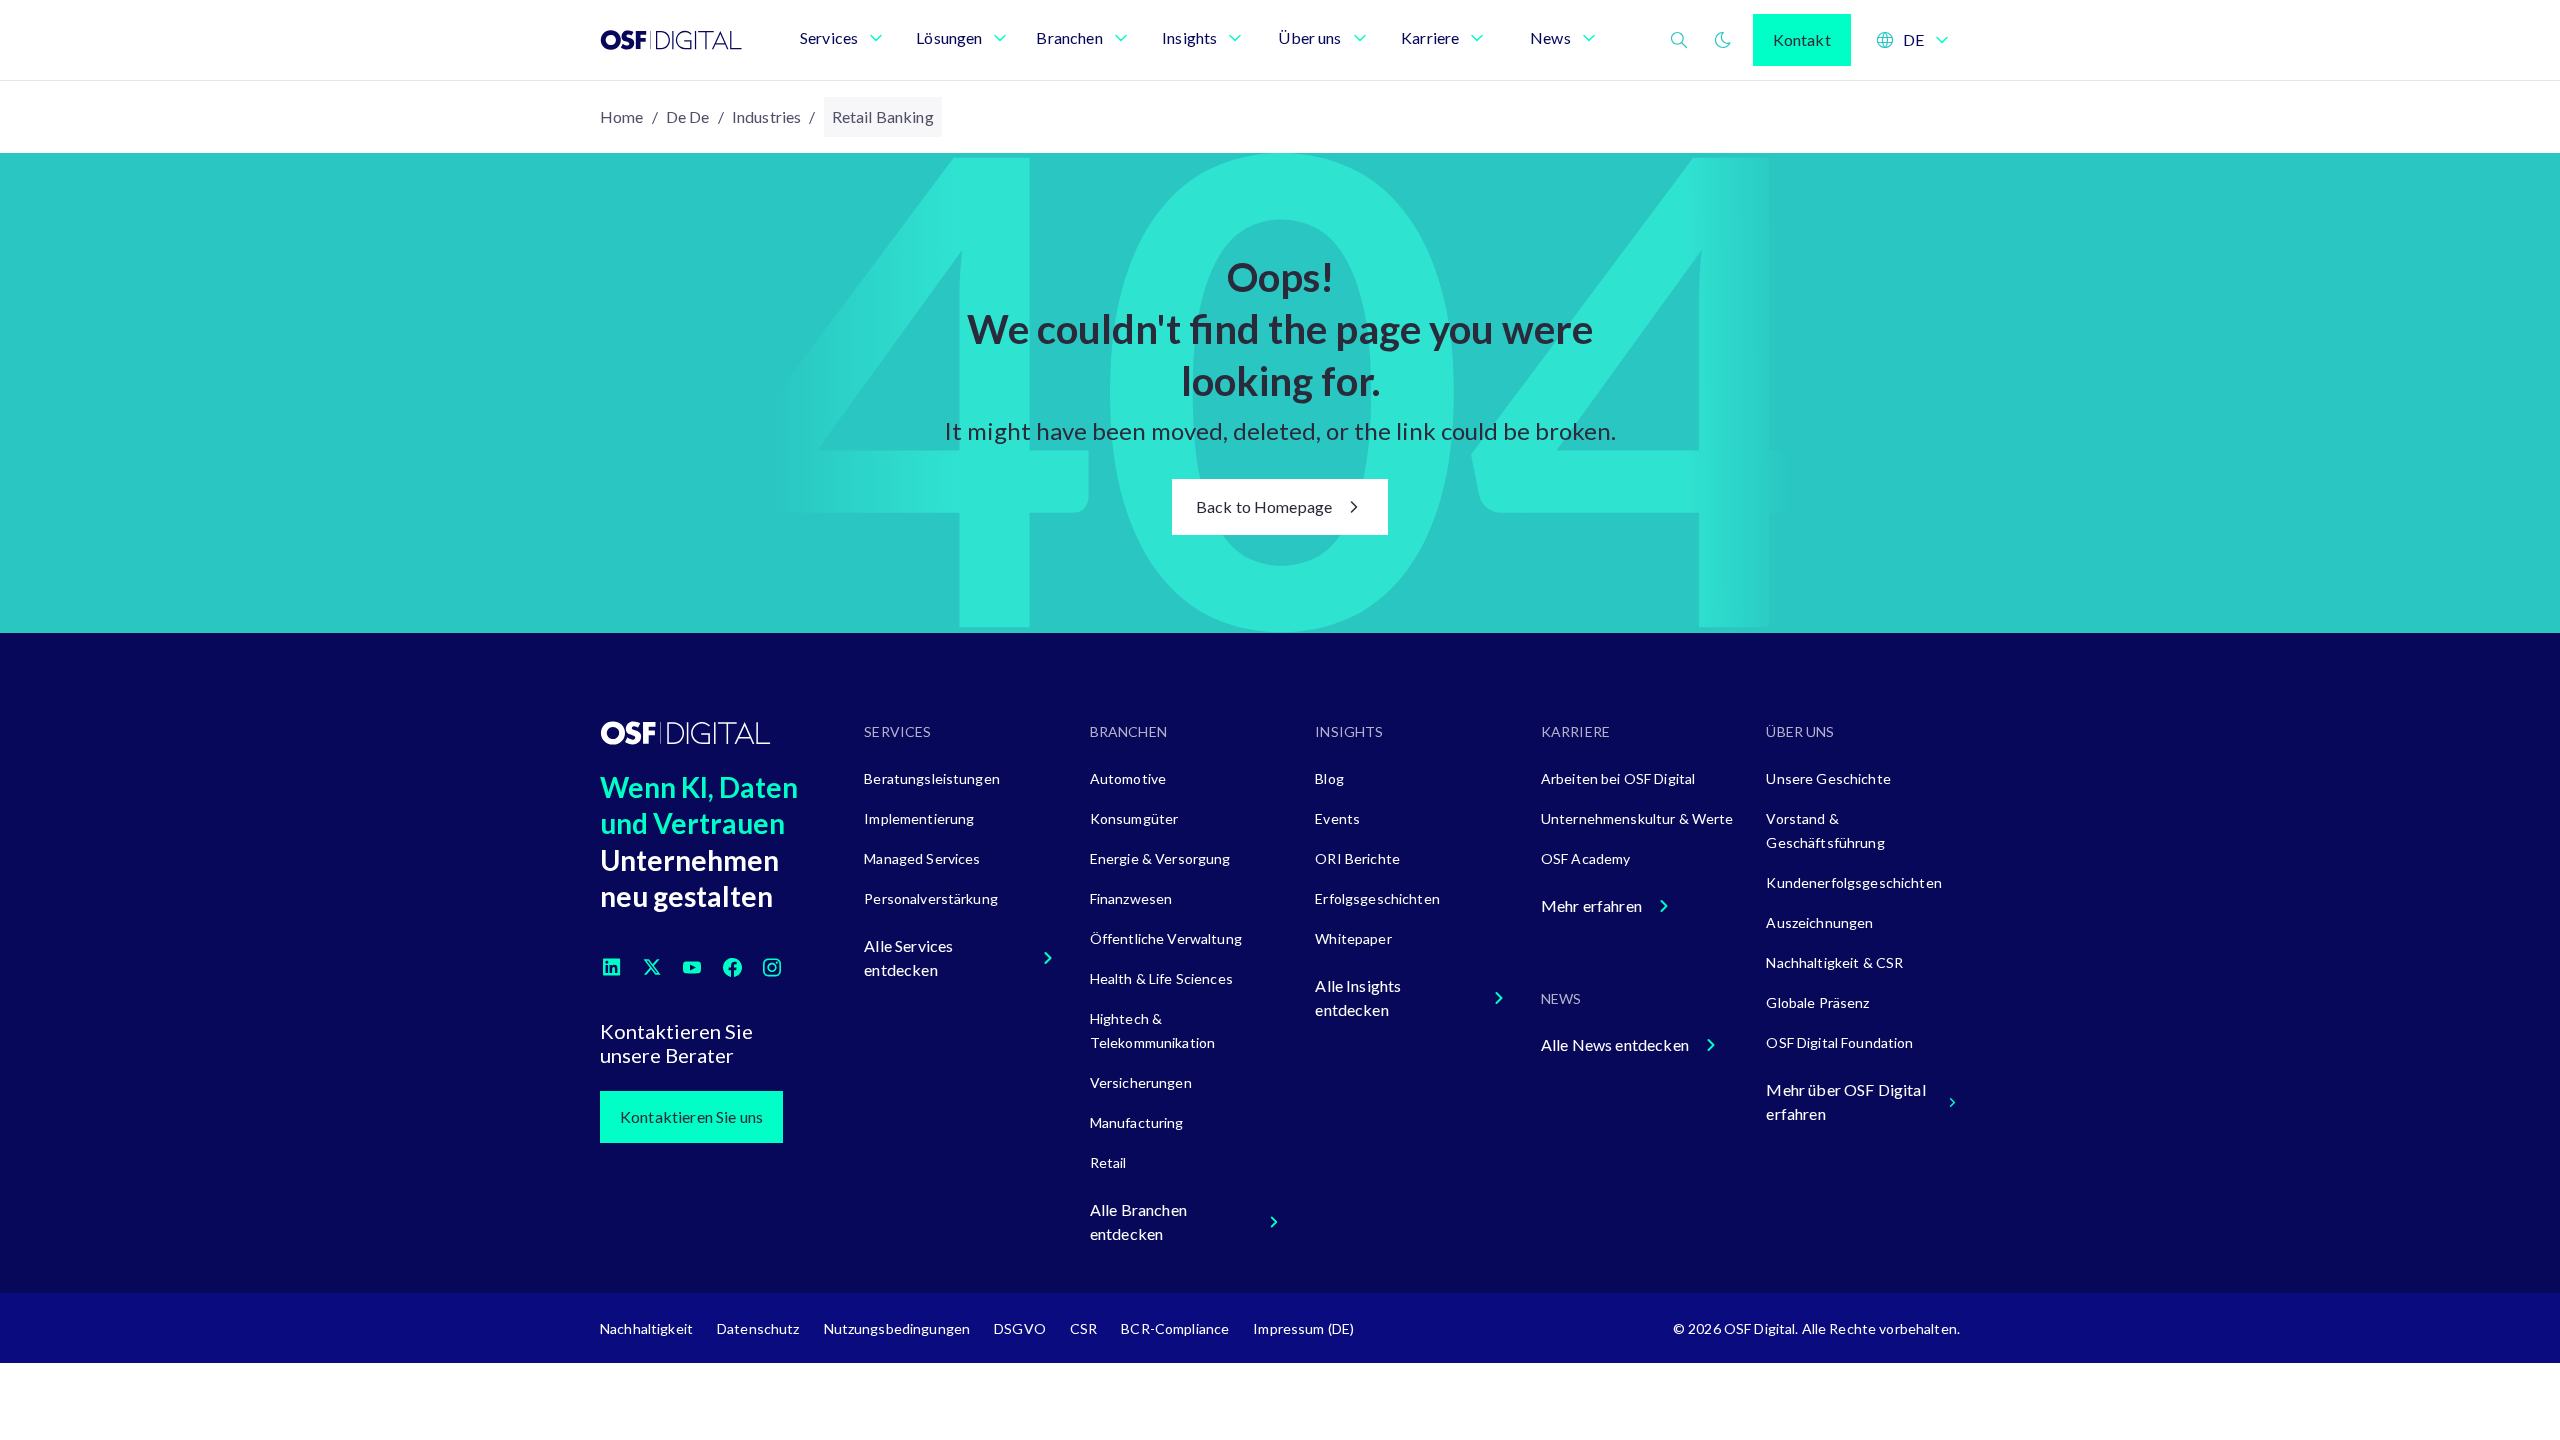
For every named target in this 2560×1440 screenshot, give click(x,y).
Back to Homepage (1264, 506)
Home (622, 116)
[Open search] (1679, 40)
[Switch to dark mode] (1723, 40)
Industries (767, 116)
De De (688, 116)
